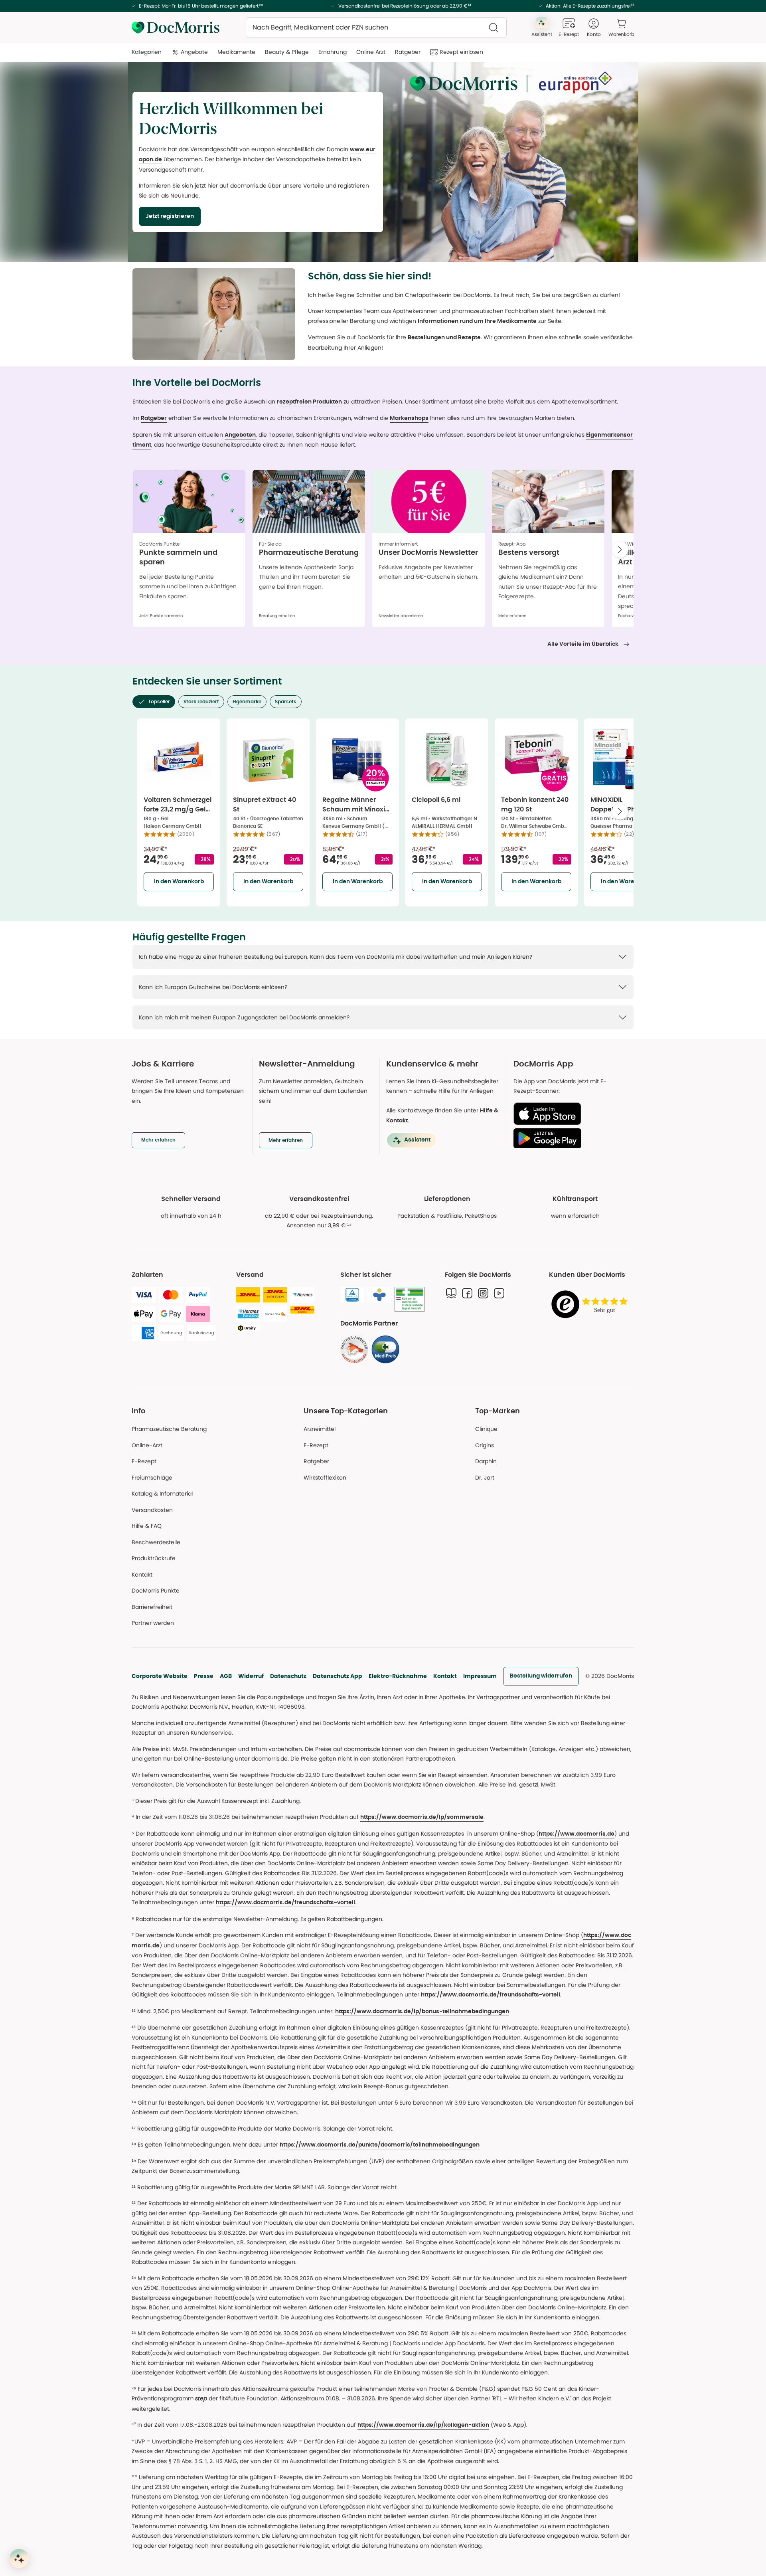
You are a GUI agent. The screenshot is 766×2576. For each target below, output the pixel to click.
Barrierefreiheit (152, 1607)
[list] (383, 551)
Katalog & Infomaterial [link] (162, 1494)
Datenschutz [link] (288, 1676)
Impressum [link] (480, 1676)
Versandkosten (152, 1510)
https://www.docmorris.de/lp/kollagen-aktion (423, 2425)
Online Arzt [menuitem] (371, 52)
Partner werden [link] (153, 1623)
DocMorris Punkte (156, 1591)
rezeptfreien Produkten (309, 402)
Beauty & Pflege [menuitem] (287, 52)
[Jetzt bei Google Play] (571, 1138)
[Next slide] (620, 550)
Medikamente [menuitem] (236, 52)
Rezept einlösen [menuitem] (461, 52)
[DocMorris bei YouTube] (499, 1293)
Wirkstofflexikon (325, 1478)
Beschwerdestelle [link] (156, 1542)
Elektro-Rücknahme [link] (398, 1676)
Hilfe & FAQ (147, 1526)
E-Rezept (144, 1461)
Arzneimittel (320, 1429)
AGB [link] (226, 1676)
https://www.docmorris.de (576, 1834)
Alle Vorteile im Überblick (583, 644)
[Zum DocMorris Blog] (451, 1293)
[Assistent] (19, 2558)
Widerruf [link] (251, 1676)
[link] (354, 1349)
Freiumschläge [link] (152, 1478)
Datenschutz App (338, 1676)
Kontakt (445, 1676)
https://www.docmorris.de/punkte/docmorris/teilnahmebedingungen (380, 2145)
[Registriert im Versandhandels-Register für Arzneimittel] (410, 1299)
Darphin (486, 1461)
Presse (204, 1676)
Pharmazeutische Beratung (169, 1429)
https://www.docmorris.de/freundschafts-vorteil (285, 1903)
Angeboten (240, 435)
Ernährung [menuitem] (333, 52)
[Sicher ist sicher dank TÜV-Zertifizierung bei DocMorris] (352, 1295)
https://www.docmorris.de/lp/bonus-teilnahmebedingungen (422, 2012)
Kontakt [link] (142, 1575)
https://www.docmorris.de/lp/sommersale (422, 1817)
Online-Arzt (147, 1445)
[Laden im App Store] (571, 1114)
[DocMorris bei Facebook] (467, 1293)
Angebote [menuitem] (194, 52)
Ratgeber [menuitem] (408, 52)
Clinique (486, 1429)
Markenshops (409, 418)
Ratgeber (154, 418)
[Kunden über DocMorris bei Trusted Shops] (592, 1305)
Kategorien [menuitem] (147, 52)
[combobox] (376, 28)
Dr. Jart (485, 1478)
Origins (485, 1445)
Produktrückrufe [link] (154, 1558)
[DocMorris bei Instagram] (483, 1293)
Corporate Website (160, 1676)
